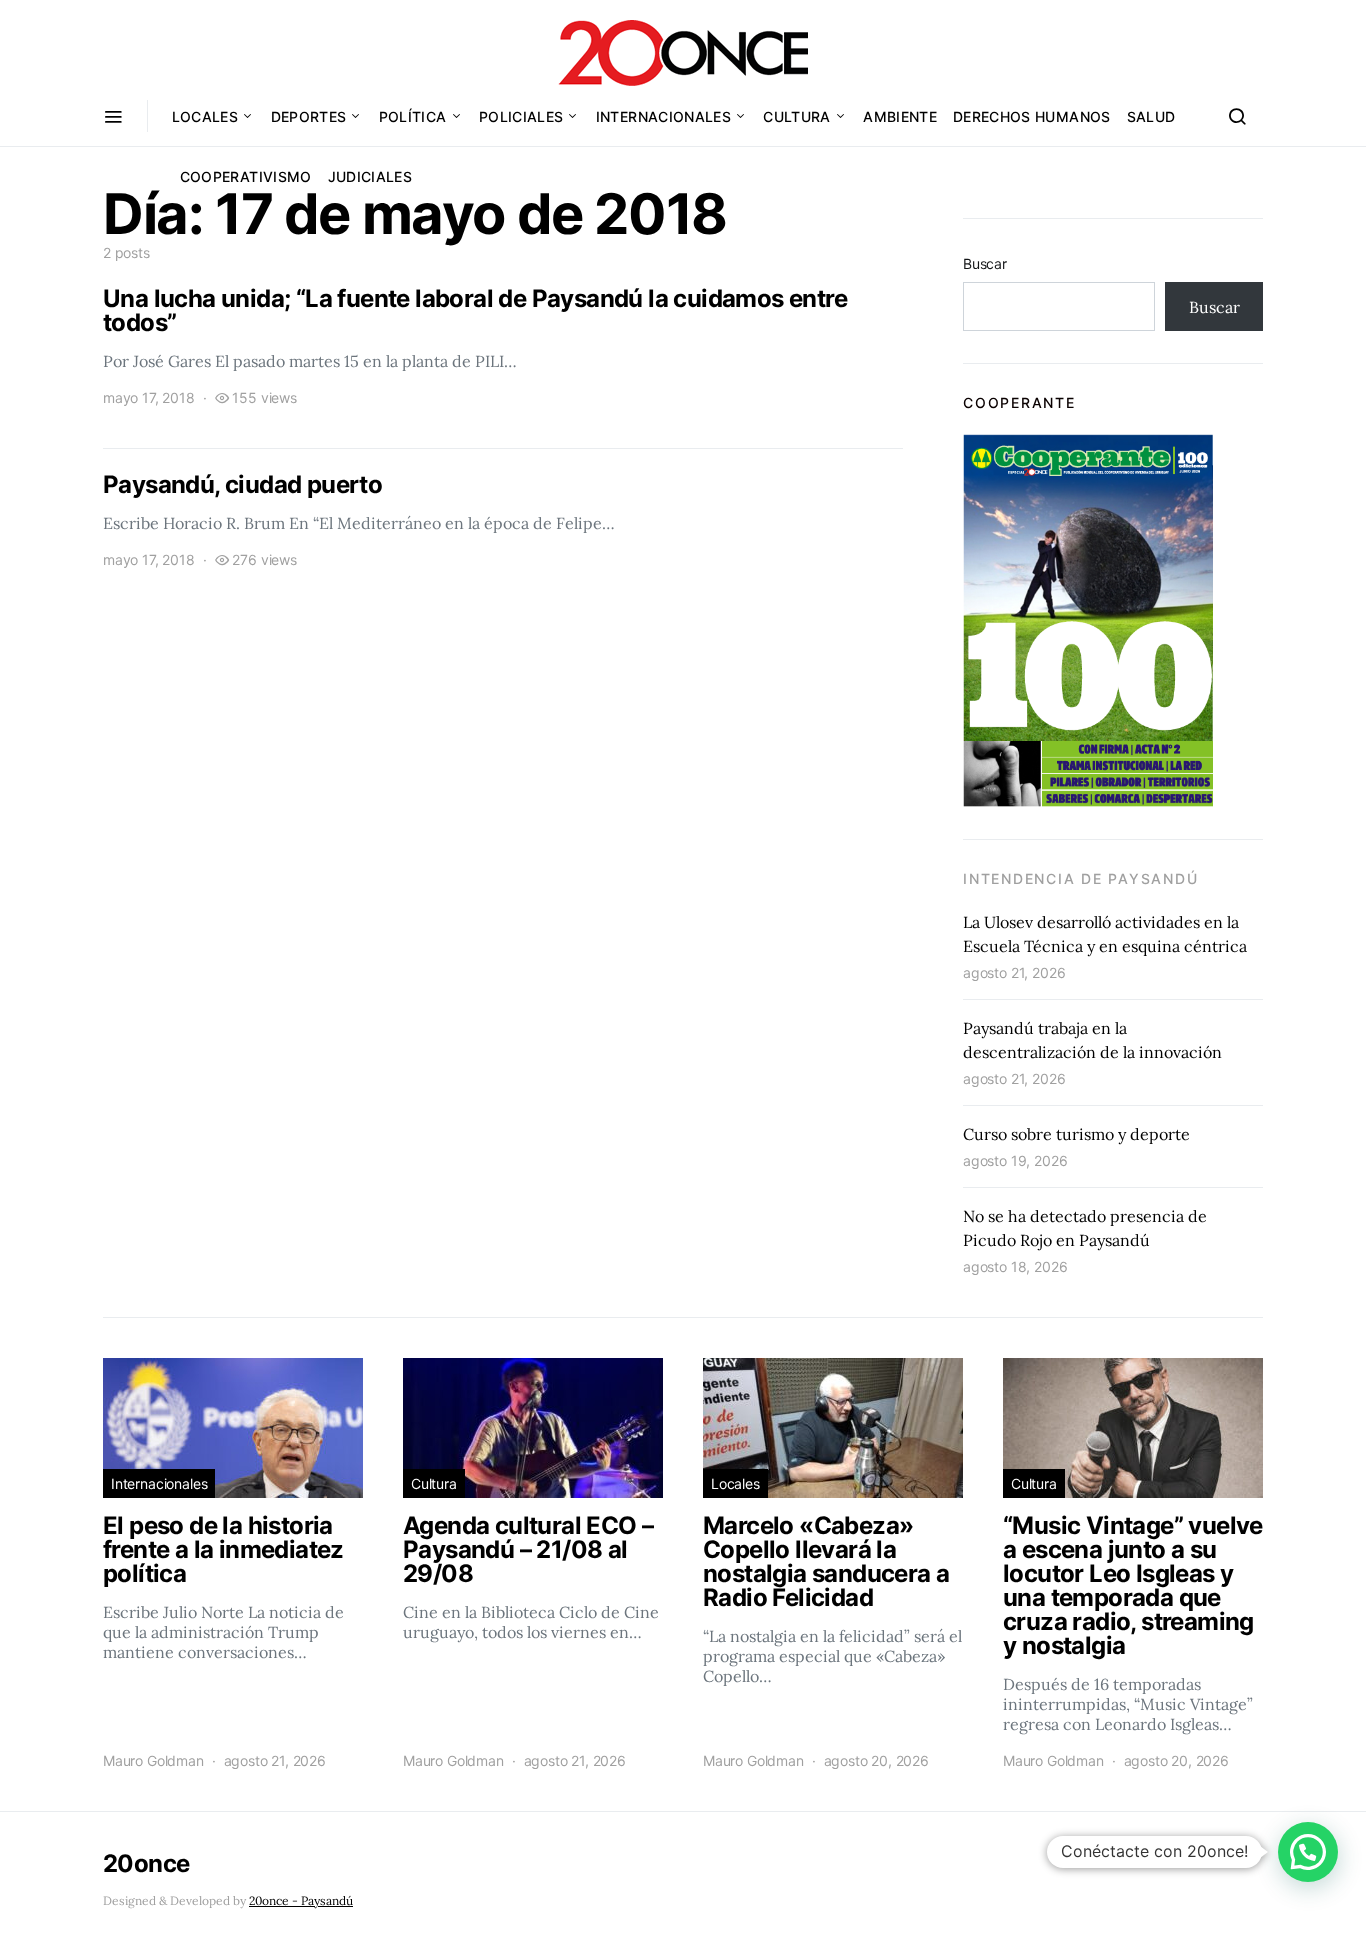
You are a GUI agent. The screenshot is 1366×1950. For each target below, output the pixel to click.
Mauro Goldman (153, 1760)
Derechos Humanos (1032, 116)
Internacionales (663, 116)
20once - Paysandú (301, 1900)
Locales (205, 116)
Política (413, 116)
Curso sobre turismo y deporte (1076, 1134)
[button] (1308, 1852)
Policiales (521, 116)
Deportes (309, 116)
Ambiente (900, 116)
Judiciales (370, 176)
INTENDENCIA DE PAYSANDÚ (1080, 878)
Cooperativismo (246, 176)
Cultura (796, 116)
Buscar (985, 263)
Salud (1151, 116)
